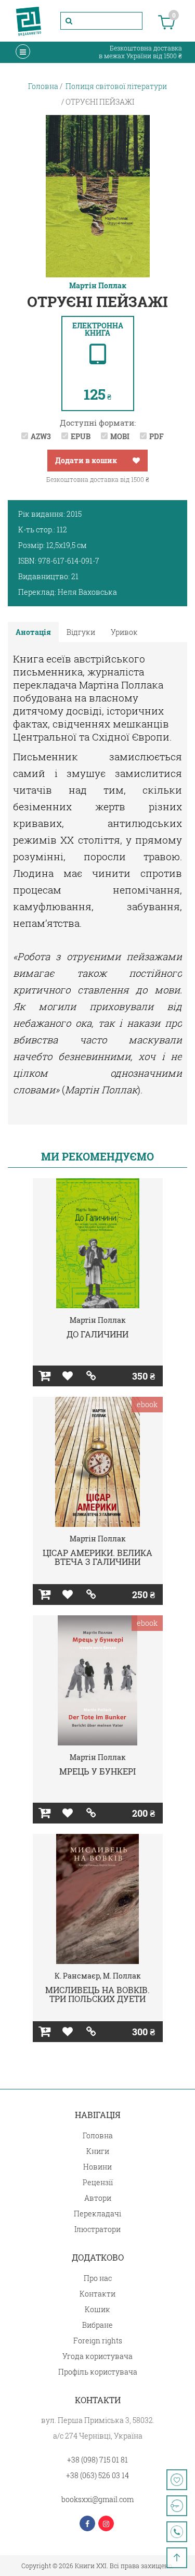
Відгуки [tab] (81, 632)
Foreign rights (98, 2341)
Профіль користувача (98, 2372)
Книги (98, 2151)
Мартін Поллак (98, 286)
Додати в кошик (86, 460)
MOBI (120, 436)
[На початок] (177, 2558)
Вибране (97, 2325)
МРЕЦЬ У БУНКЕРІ (97, 1771)
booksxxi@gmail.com (97, 2499)
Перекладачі (97, 2214)
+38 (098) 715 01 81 (97, 2460)
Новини (97, 2167)
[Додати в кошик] (44, 1376)
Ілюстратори (97, 2229)
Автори (98, 2198)
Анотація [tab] (33, 632)
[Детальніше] (91, 1376)
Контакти (97, 2294)
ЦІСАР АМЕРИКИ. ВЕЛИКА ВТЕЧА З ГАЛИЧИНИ (97, 1557)
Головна (98, 2135)
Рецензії (98, 2182)
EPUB (81, 436)
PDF (157, 436)
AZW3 (41, 436)
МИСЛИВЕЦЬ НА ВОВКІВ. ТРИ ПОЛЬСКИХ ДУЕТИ (97, 1994)
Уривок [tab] (124, 632)
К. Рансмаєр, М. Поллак (98, 1976)
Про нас (98, 2278)
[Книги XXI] (29, 21)
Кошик (97, 2309)
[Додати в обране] (136, 461)
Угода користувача (97, 2356)
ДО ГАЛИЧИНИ (97, 1334)
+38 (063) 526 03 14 (97, 2475)
